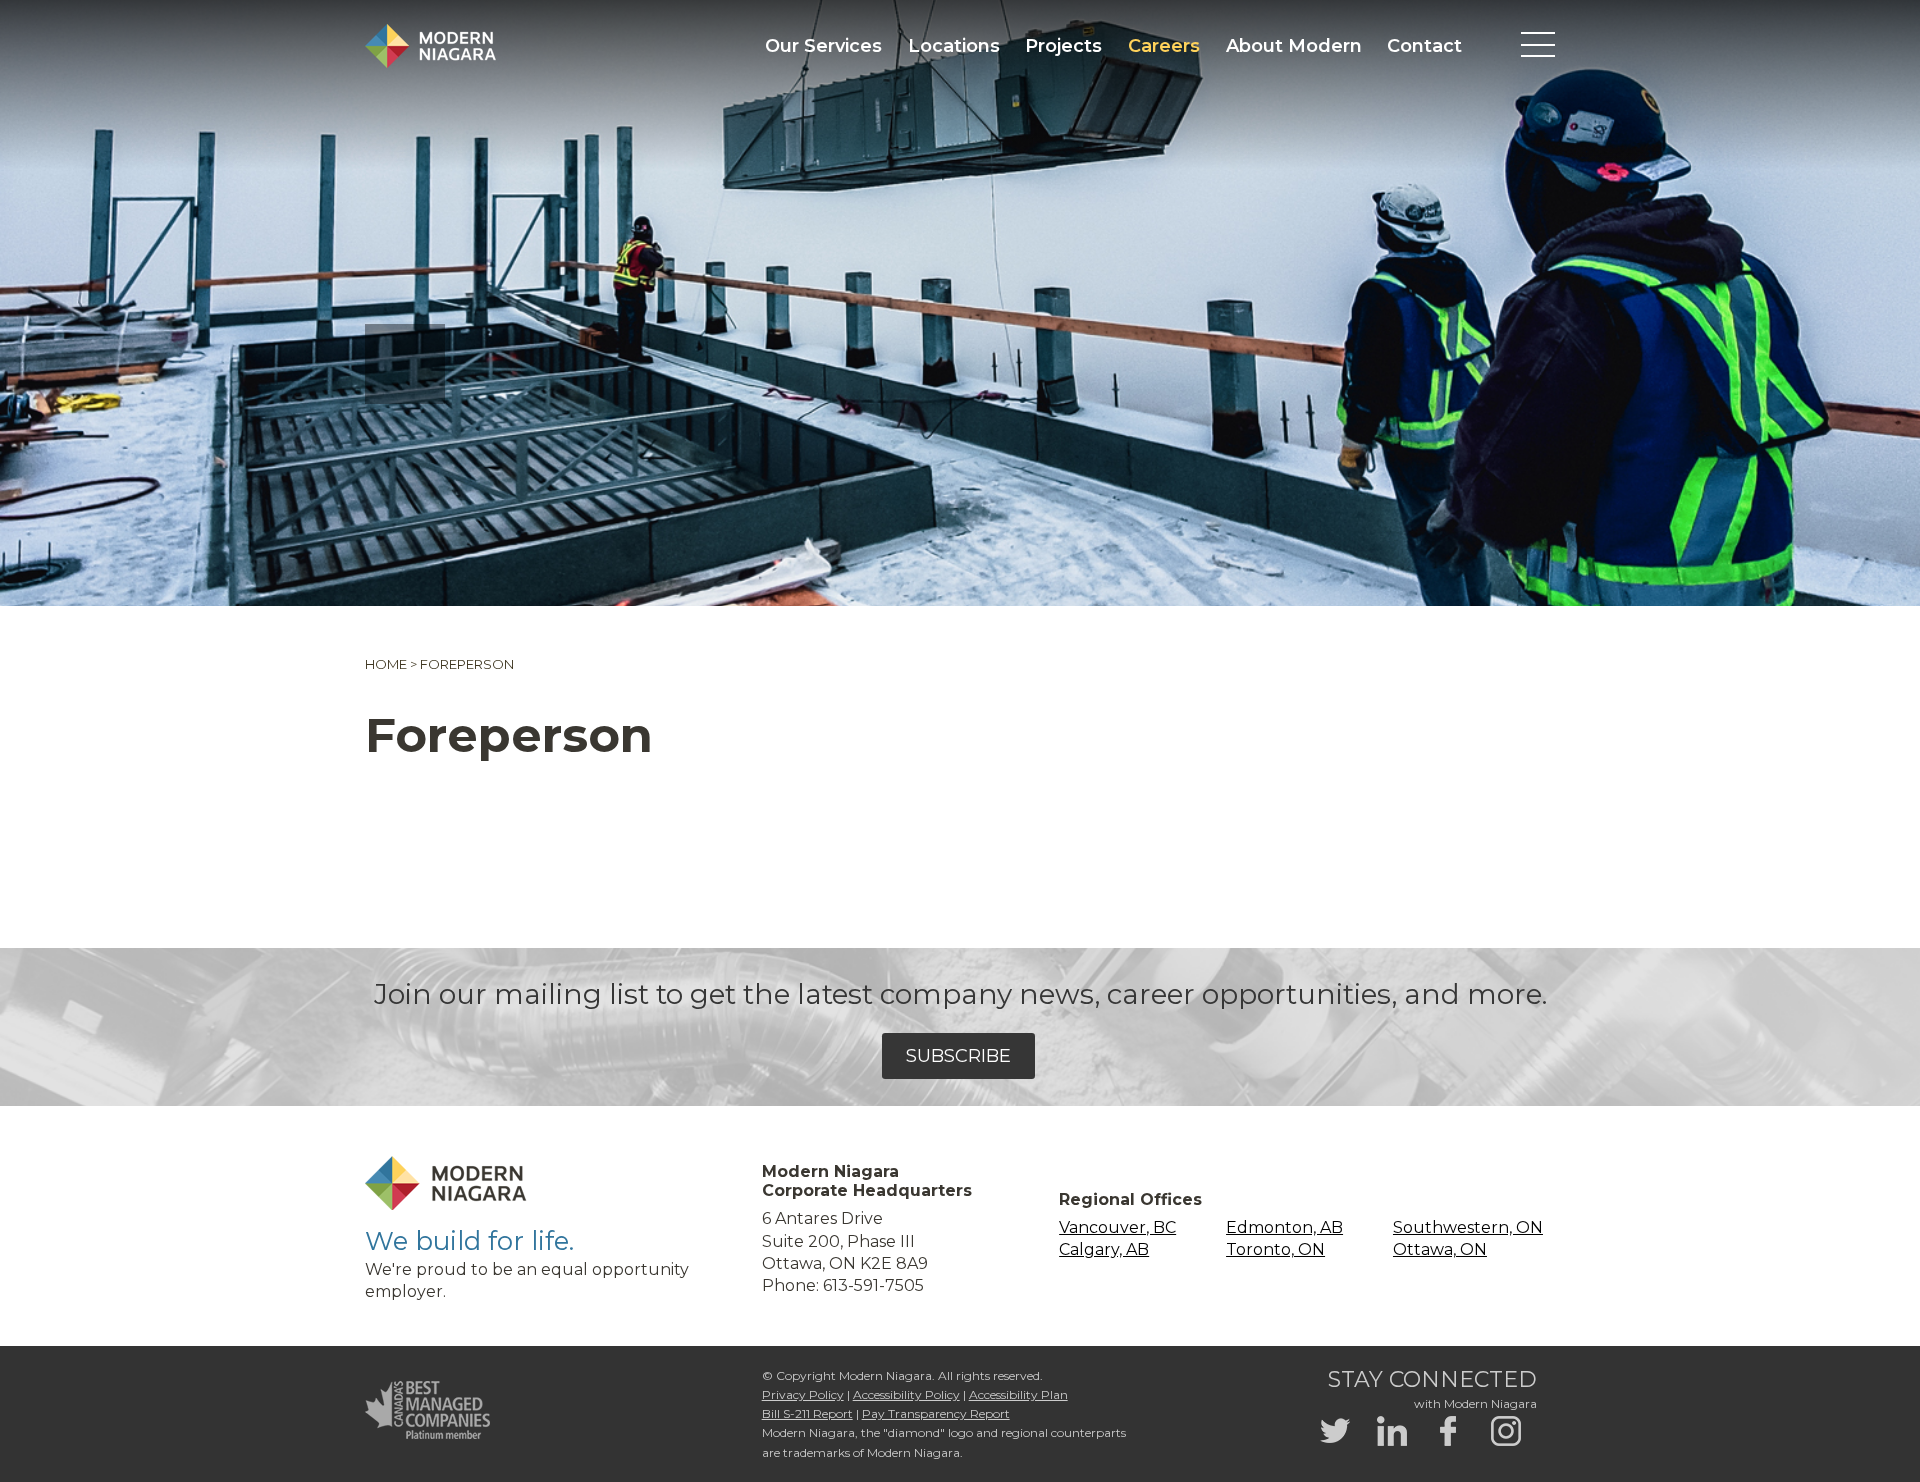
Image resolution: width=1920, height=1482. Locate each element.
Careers (1164, 46)
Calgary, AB (1104, 1249)
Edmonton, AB (1284, 1227)
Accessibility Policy (906, 1394)
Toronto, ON (1275, 1249)
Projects (1063, 46)
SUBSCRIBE (958, 1056)
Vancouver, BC (1117, 1227)
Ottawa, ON (1440, 1249)
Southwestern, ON (1468, 1227)
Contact (1424, 46)
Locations (954, 46)
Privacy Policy (803, 1394)
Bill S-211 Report (807, 1413)
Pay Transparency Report (936, 1413)
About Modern (1294, 46)
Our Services (823, 46)
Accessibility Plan (1018, 1394)
